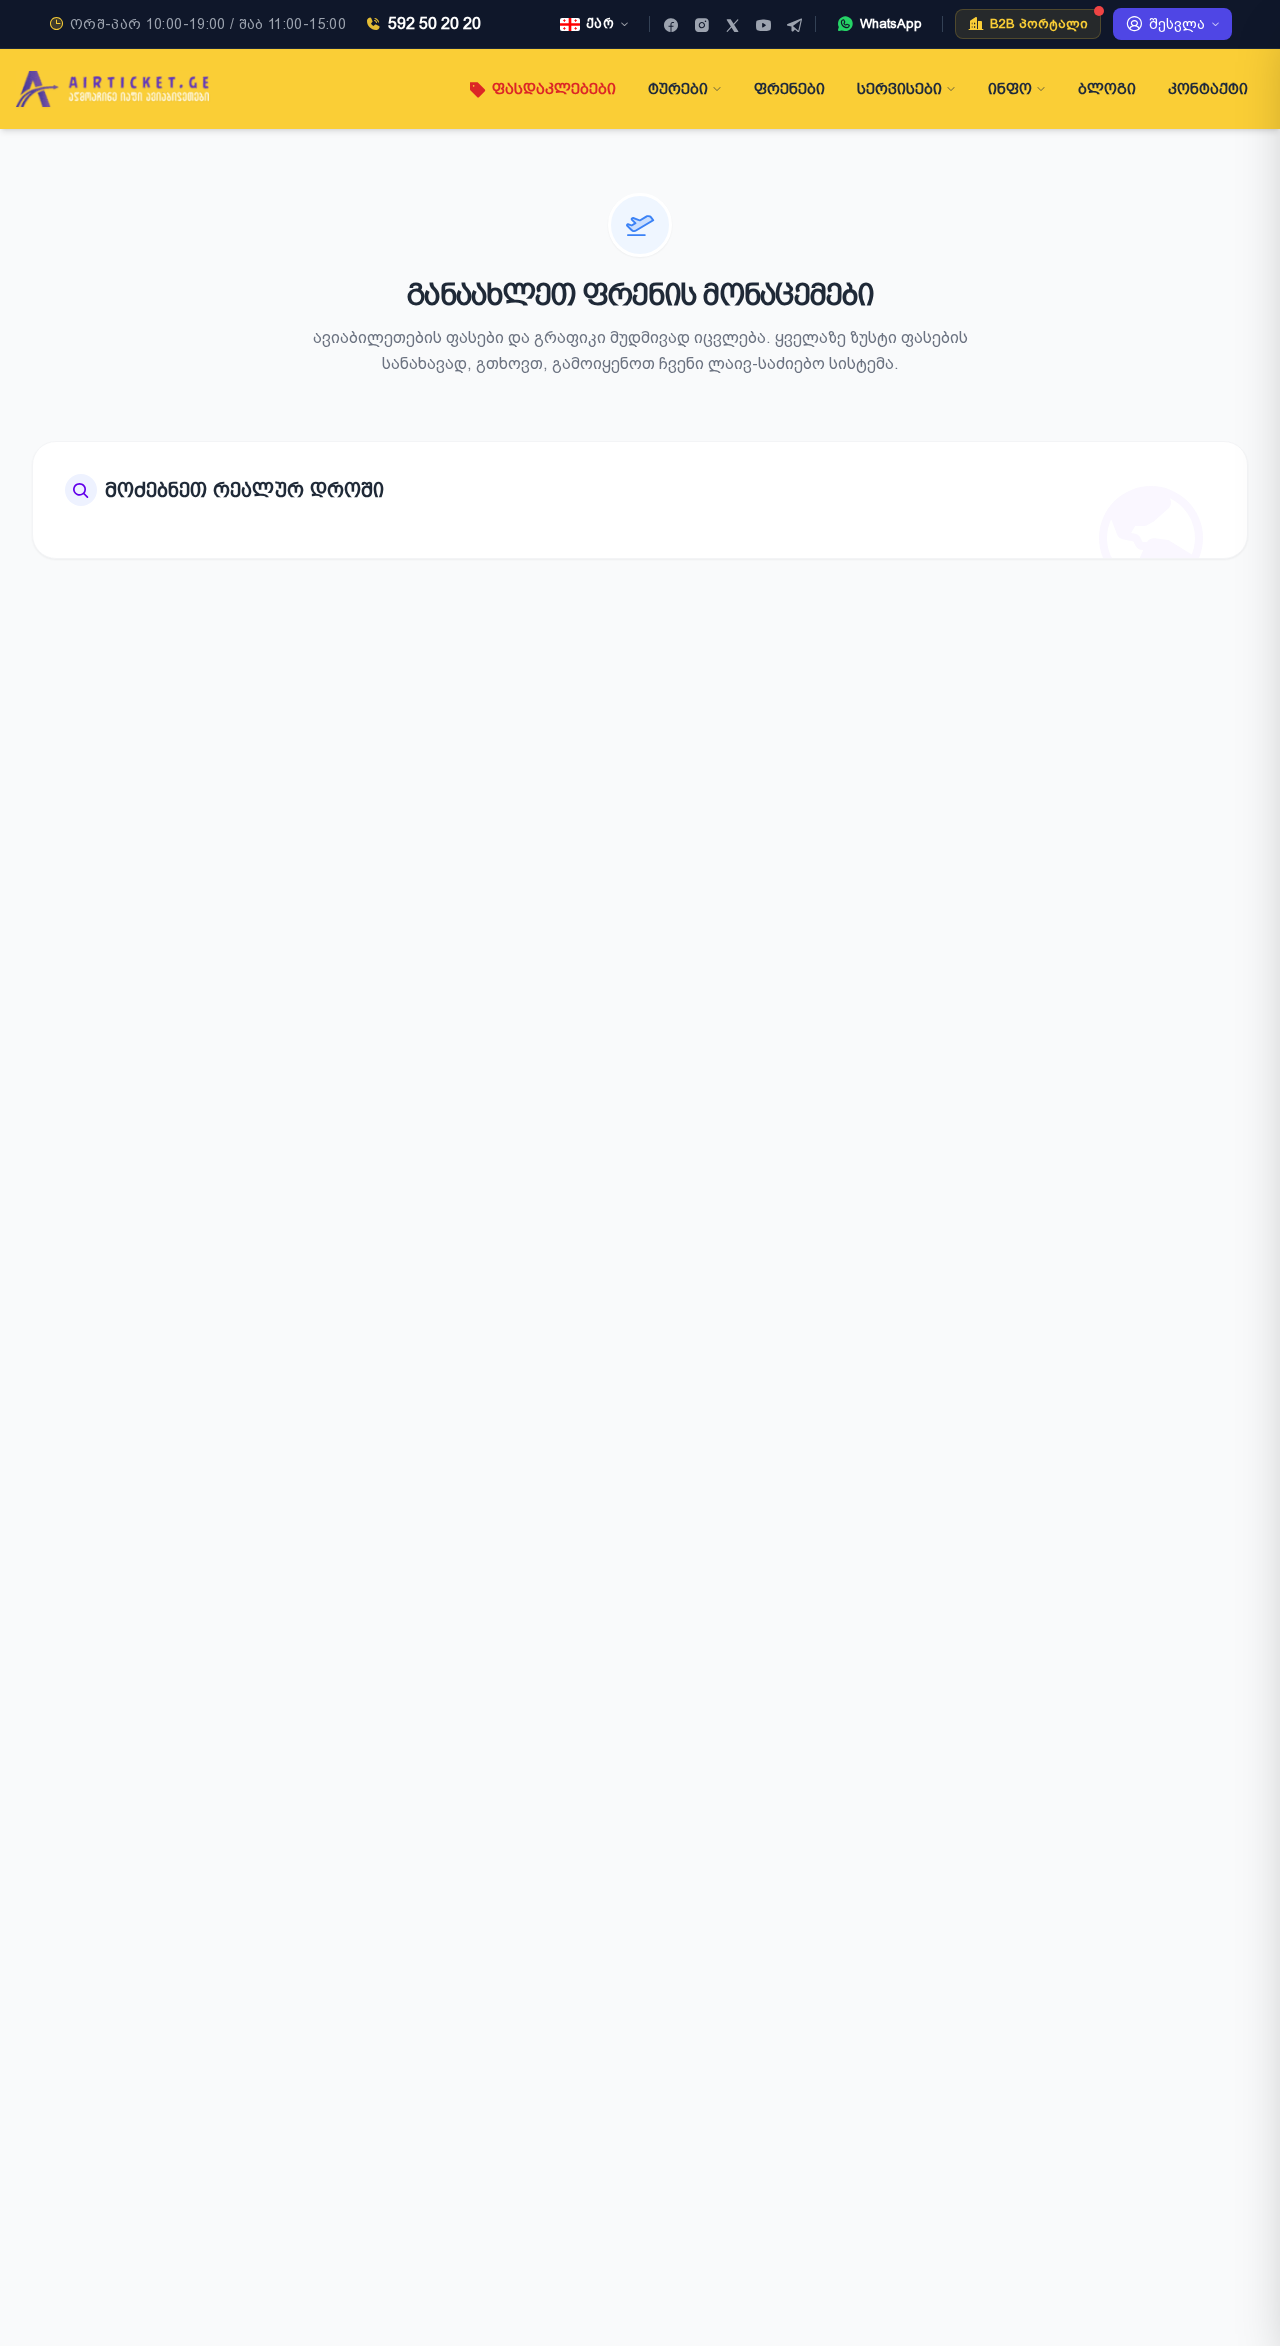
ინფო (1010, 89)
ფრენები (789, 89)
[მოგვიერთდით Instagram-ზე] (701, 24)
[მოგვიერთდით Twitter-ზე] (732, 24)
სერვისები (899, 89)
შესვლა (1177, 24)
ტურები (678, 89)
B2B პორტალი (1039, 23)
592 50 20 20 (434, 23)
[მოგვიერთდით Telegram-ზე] (794, 24)
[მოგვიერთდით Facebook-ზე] (670, 24)
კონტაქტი (1208, 89)
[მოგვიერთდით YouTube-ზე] (763, 24)
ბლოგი (1107, 89)
